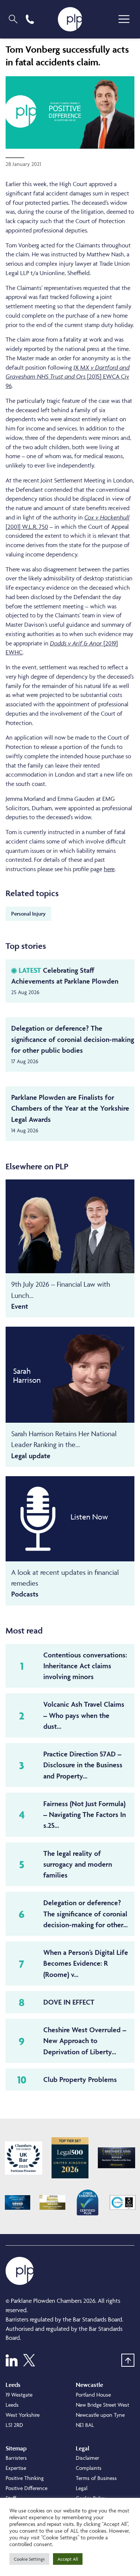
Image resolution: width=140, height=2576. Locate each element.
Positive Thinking (25, 2478)
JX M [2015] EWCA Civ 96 (68, 377)
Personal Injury (28, 914)
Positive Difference (27, 2488)
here (109, 869)
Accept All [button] (68, 2559)
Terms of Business (96, 2478)
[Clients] (24, 2158)
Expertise (16, 2468)
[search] (13, 19)
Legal (82, 2488)
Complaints (89, 2468)
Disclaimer (88, 2458)
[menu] (124, 19)
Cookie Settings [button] (29, 2559)
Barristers (16, 2458)
